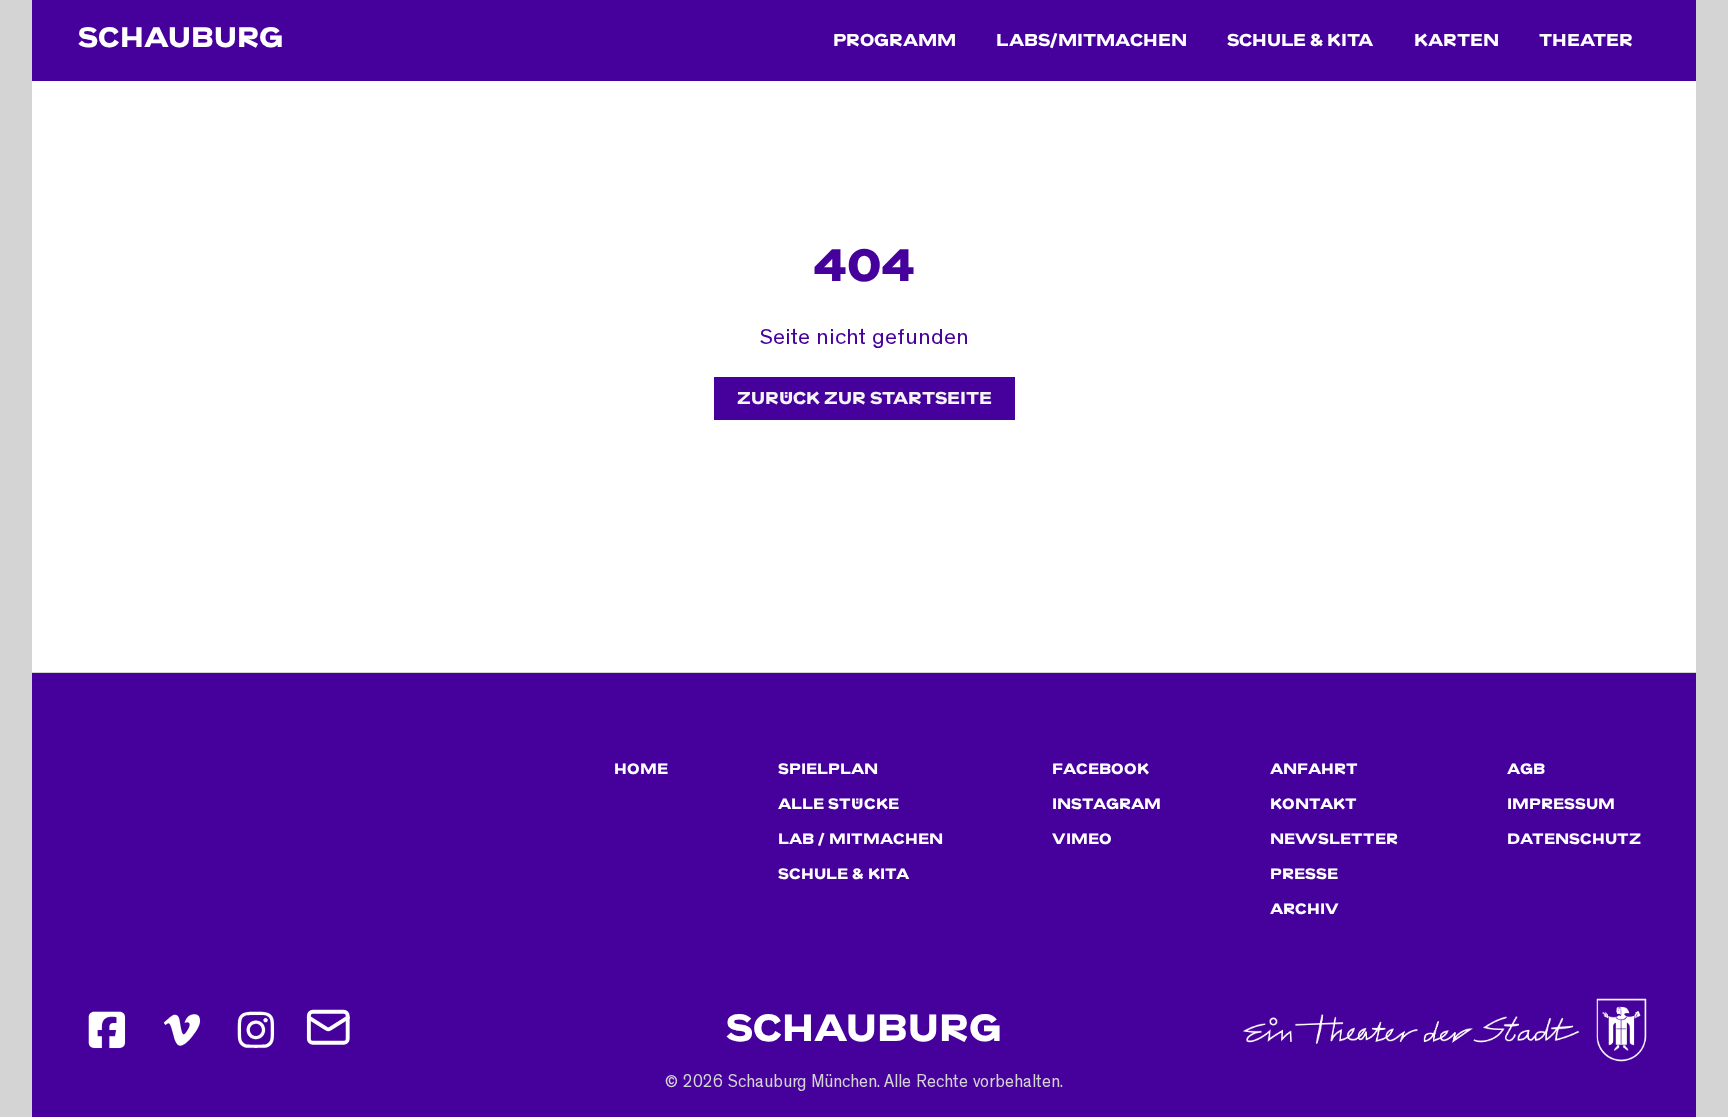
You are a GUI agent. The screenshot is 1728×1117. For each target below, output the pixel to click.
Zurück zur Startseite (864, 398)
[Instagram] (257, 1030)
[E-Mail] (331, 1030)
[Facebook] (107, 1030)
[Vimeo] (182, 1030)
